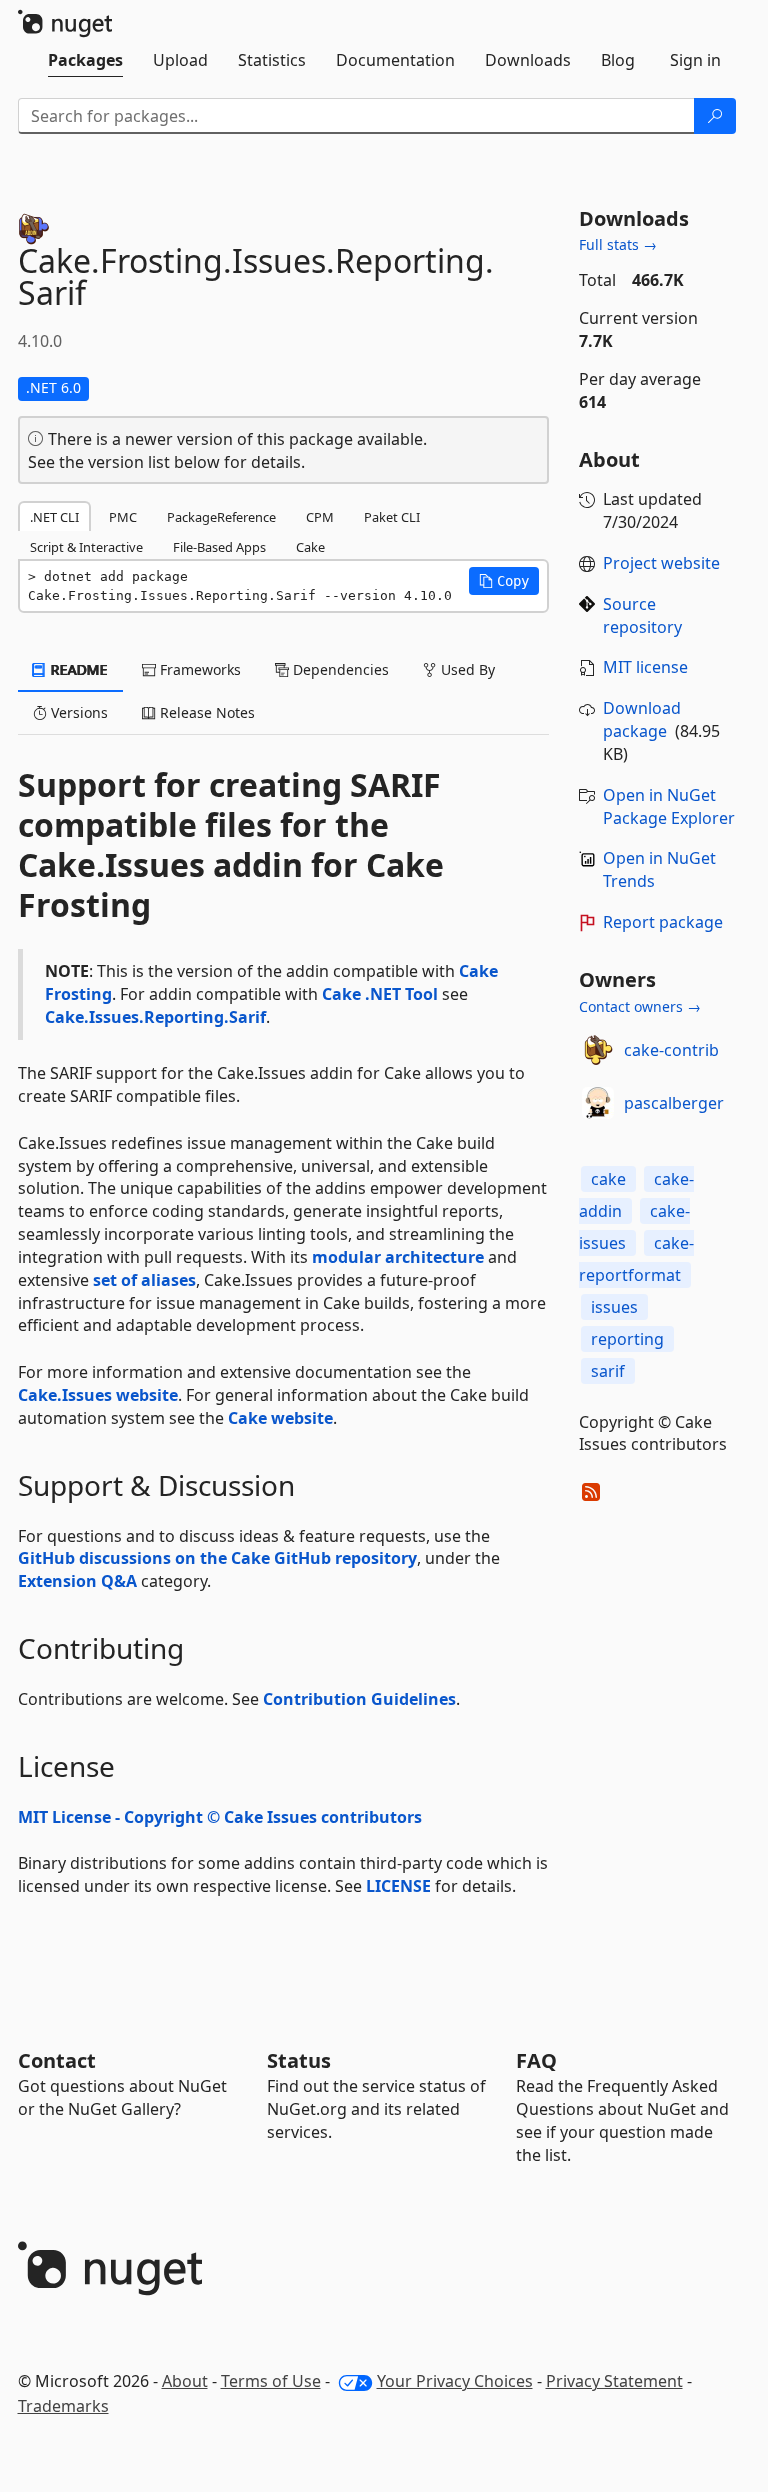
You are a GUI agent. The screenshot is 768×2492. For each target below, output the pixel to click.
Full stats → (618, 244)
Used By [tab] (466, 669)
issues (614, 1307)
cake (608, 1179)
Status (299, 2060)
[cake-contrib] (598, 1050)
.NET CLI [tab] (54, 517)
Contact (57, 2060)
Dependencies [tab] (339, 669)
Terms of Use (271, 2381)
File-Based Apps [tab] (219, 547)
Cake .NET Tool (380, 994)
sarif (608, 1371)
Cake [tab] (310, 547)
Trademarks (63, 2406)
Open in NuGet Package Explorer (669, 806)
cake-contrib (671, 1050)
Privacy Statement (614, 2381)
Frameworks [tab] (198, 669)
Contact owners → (640, 1006)
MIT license (645, 667)
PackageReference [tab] (221, 517)
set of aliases (144, 1280)
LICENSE (398, 1886)
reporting (627, 1339)
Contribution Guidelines (359, 1699)
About (185, 2381)
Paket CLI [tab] (392, 517)
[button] (504, 581)
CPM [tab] (320, 517)
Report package (663, 922)
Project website (661, 563)
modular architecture (398, 1257)
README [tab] (77, 669)
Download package (642, 719)
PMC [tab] (123, 517)
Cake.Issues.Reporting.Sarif (155, 1017)
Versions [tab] (77, 712)
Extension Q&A (77, 1581)
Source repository (642, 615)
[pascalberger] (598, 1103)
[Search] (715, 116)
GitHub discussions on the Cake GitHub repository (217, 1558)
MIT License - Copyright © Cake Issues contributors (220, 1817)
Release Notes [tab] (205, 712)
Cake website (280, 1418)
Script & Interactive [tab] (86, 547)
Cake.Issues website (98, 1395)
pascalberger (674, 1103)
